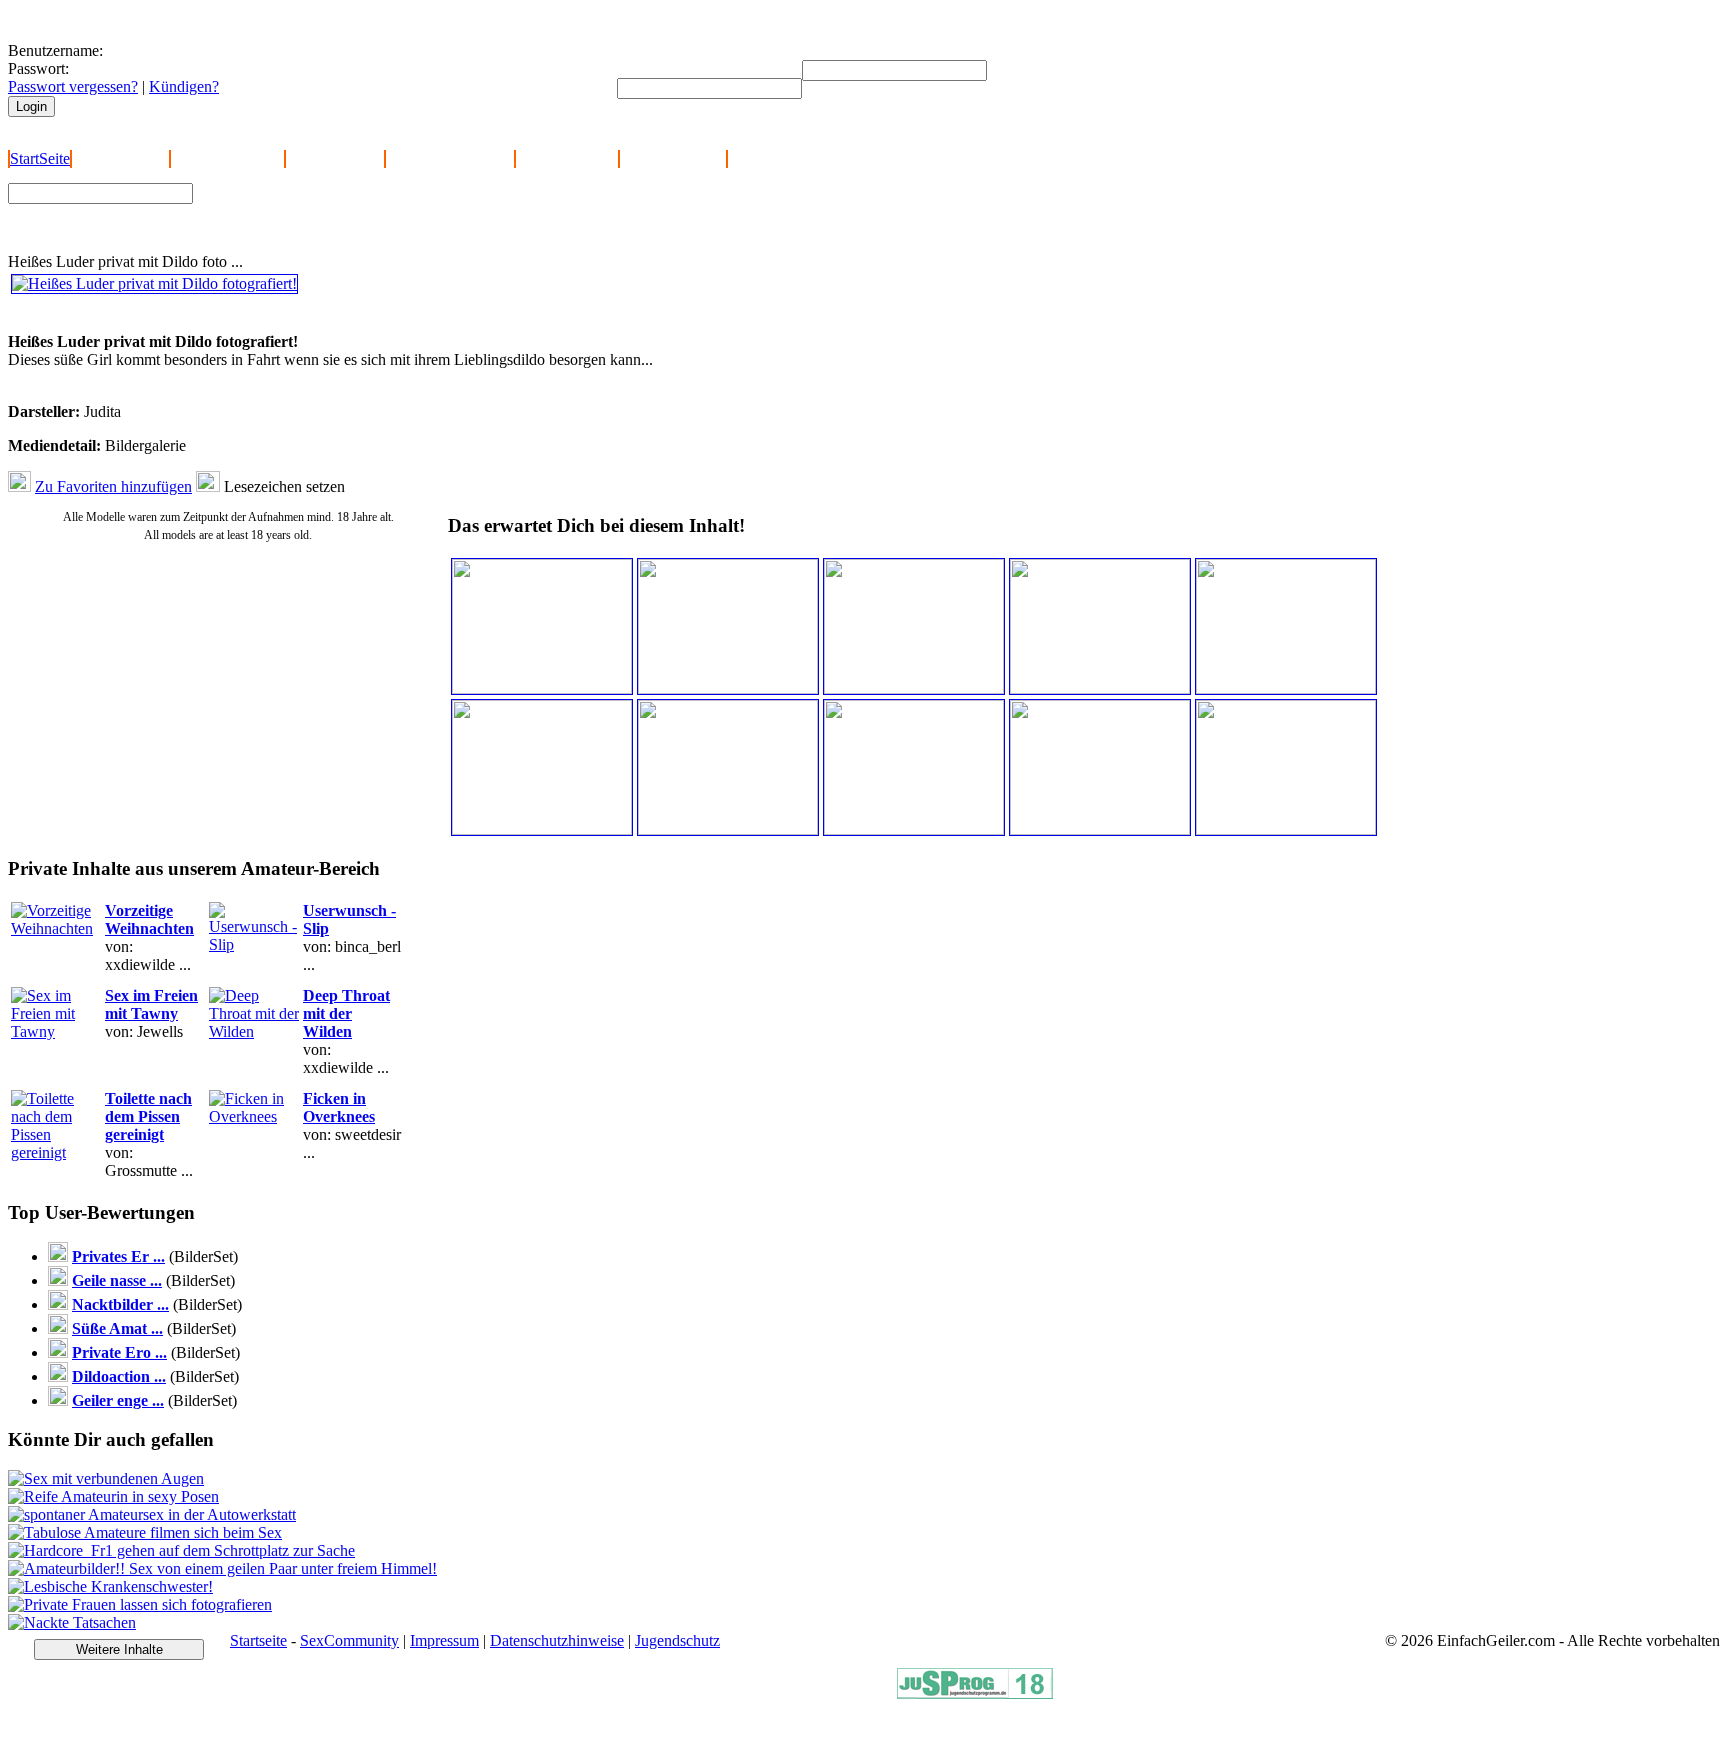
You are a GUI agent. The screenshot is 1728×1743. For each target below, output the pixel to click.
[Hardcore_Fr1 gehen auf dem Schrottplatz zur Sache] (181, 1550)
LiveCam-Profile (673, 158)
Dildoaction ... (119, 1376)
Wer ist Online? (335, 158)
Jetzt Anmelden (120, 158)
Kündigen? (184, 86)
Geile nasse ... (117, 1280)
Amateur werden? (227, 158)
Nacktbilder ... (120, 1304)
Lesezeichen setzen (284, 486)
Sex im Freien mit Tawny (151, 1004)
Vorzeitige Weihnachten (149, 919)
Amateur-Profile (567, 158)
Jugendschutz (677, 1640)
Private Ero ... (119, 1352)
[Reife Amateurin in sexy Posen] (113, 1496)
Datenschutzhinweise (557, 1640)
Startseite (258, 1640)
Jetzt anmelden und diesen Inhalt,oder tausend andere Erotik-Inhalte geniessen (149, 314)
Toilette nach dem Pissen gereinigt (148, 1116)
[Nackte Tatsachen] (72, 1622)
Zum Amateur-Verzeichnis (286, 208)
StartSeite (40, 158)
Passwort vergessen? (73, 86)
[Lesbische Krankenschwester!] (110, 1586)
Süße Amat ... (117, 1328)
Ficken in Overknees (339, 1107)
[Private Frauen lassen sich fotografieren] (140, 1604)
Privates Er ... (118, 1256)
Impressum (444, 1640)
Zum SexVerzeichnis (271, 227)
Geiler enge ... (118, 1400)
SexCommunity (349, 1640)
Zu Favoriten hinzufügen (113, 486)
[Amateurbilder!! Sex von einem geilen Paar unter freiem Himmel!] (222, 1568)
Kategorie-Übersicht (450, 158)
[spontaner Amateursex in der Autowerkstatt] (152, 1514)
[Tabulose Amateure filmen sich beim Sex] (145, 1532)
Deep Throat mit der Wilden (346, 1013)
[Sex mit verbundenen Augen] (106, 1478)
